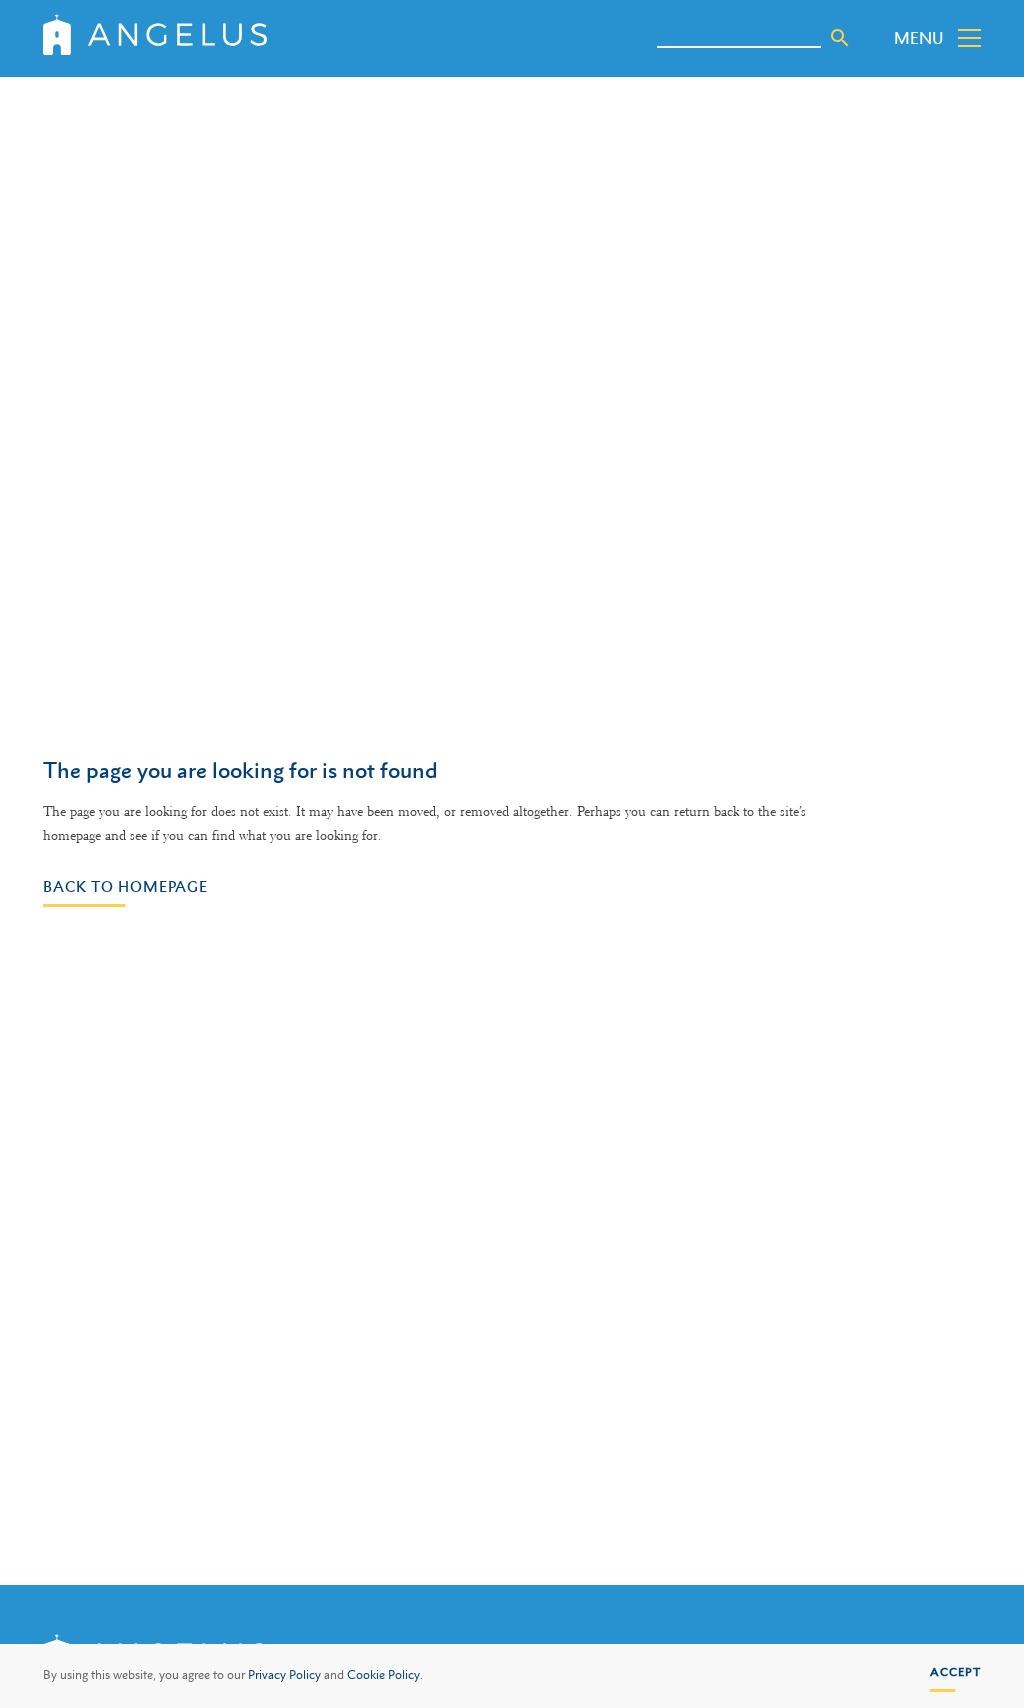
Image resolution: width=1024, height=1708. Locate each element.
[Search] (840, 38)
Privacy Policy (284, 1675)
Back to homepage (125, 886)
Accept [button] (955, 1672)
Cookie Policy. (385, 1675)
